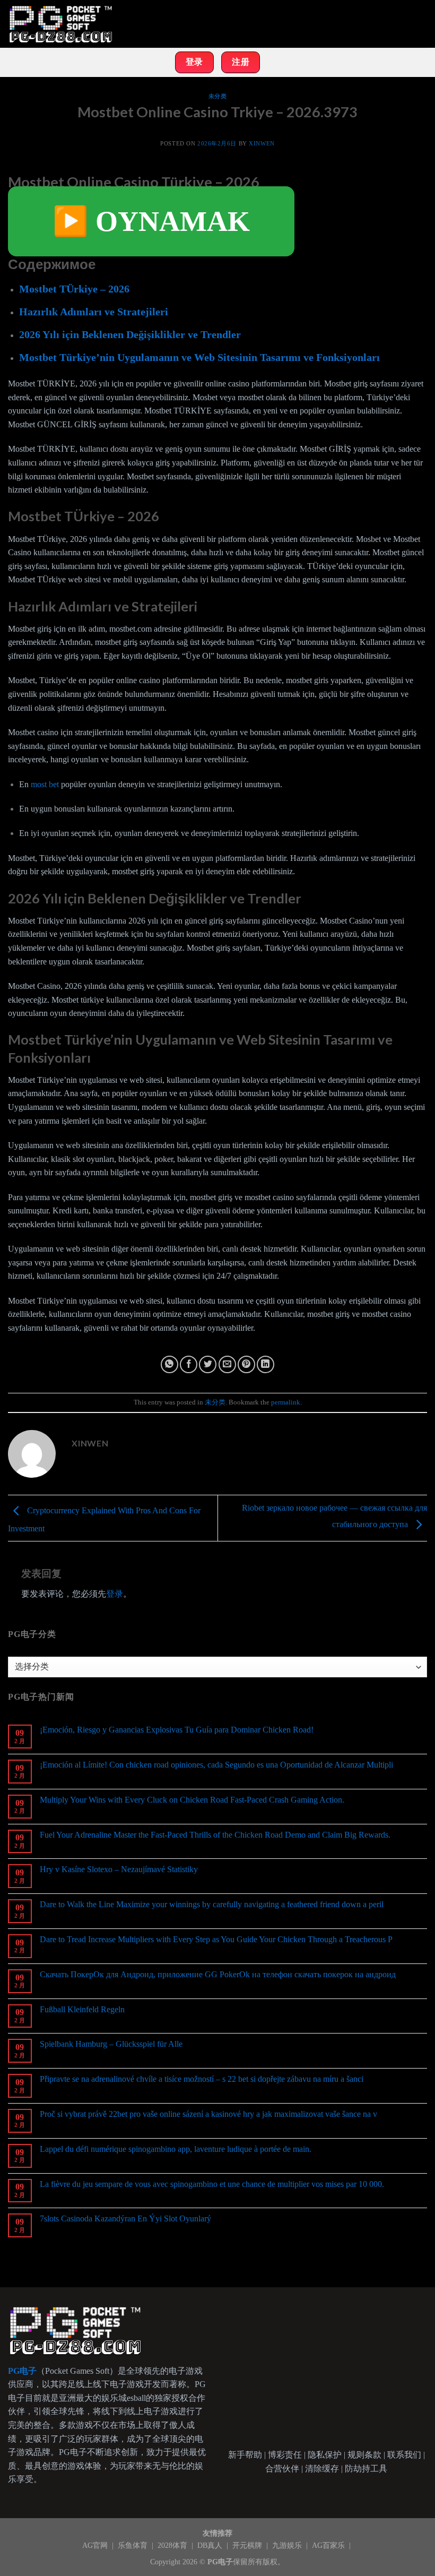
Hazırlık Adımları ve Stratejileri (94, 312)
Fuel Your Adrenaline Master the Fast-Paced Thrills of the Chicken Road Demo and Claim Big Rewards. (215, 1835)
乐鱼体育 (134, 2545)
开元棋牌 (248, 2545)
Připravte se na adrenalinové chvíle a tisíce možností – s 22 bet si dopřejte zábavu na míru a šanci (202, 2079)
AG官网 (96, 2545)
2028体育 (173, 2545)
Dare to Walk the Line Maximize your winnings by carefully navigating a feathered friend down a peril (212, 1904)
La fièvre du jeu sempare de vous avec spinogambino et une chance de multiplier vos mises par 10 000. (212, 2184)
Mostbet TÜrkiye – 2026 (74, 289)
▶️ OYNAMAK (151, 221)
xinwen (262, 143)
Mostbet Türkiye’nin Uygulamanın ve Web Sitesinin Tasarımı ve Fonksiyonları (199, 357)
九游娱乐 (288, 2545)
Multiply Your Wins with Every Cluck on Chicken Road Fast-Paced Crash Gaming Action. (192, 1800)
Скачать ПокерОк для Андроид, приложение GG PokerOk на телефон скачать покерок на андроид (218, 1974)
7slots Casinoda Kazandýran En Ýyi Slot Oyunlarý (125, 2219)
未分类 (218, 96)
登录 (115, 1594)
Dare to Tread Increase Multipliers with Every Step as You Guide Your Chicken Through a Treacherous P (216, 1939)
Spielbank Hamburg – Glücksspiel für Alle (111, 2044)
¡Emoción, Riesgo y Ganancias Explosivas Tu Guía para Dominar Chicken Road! (177, 1730)
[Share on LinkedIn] (266, 1364)
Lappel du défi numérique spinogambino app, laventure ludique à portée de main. (176, 2149)
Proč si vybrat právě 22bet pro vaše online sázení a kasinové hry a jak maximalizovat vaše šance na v (208, 2114)
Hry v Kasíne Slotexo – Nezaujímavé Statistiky (119, 1869)
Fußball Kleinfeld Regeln (82, 2009)
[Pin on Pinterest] (246, 1364)
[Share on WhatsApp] (169, 1364)
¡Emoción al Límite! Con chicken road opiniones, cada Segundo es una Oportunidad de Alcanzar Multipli (216, 1765)
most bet (45, 784)
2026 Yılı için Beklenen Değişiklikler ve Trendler (130, 334)
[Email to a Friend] (227, 1364)
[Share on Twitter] (208, 1364)
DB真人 (211, 2545)
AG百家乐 (329, 2545)
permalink (286, 1402)
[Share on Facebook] (189, 1364)
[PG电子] (61, 24)
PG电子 (220, 2562)
